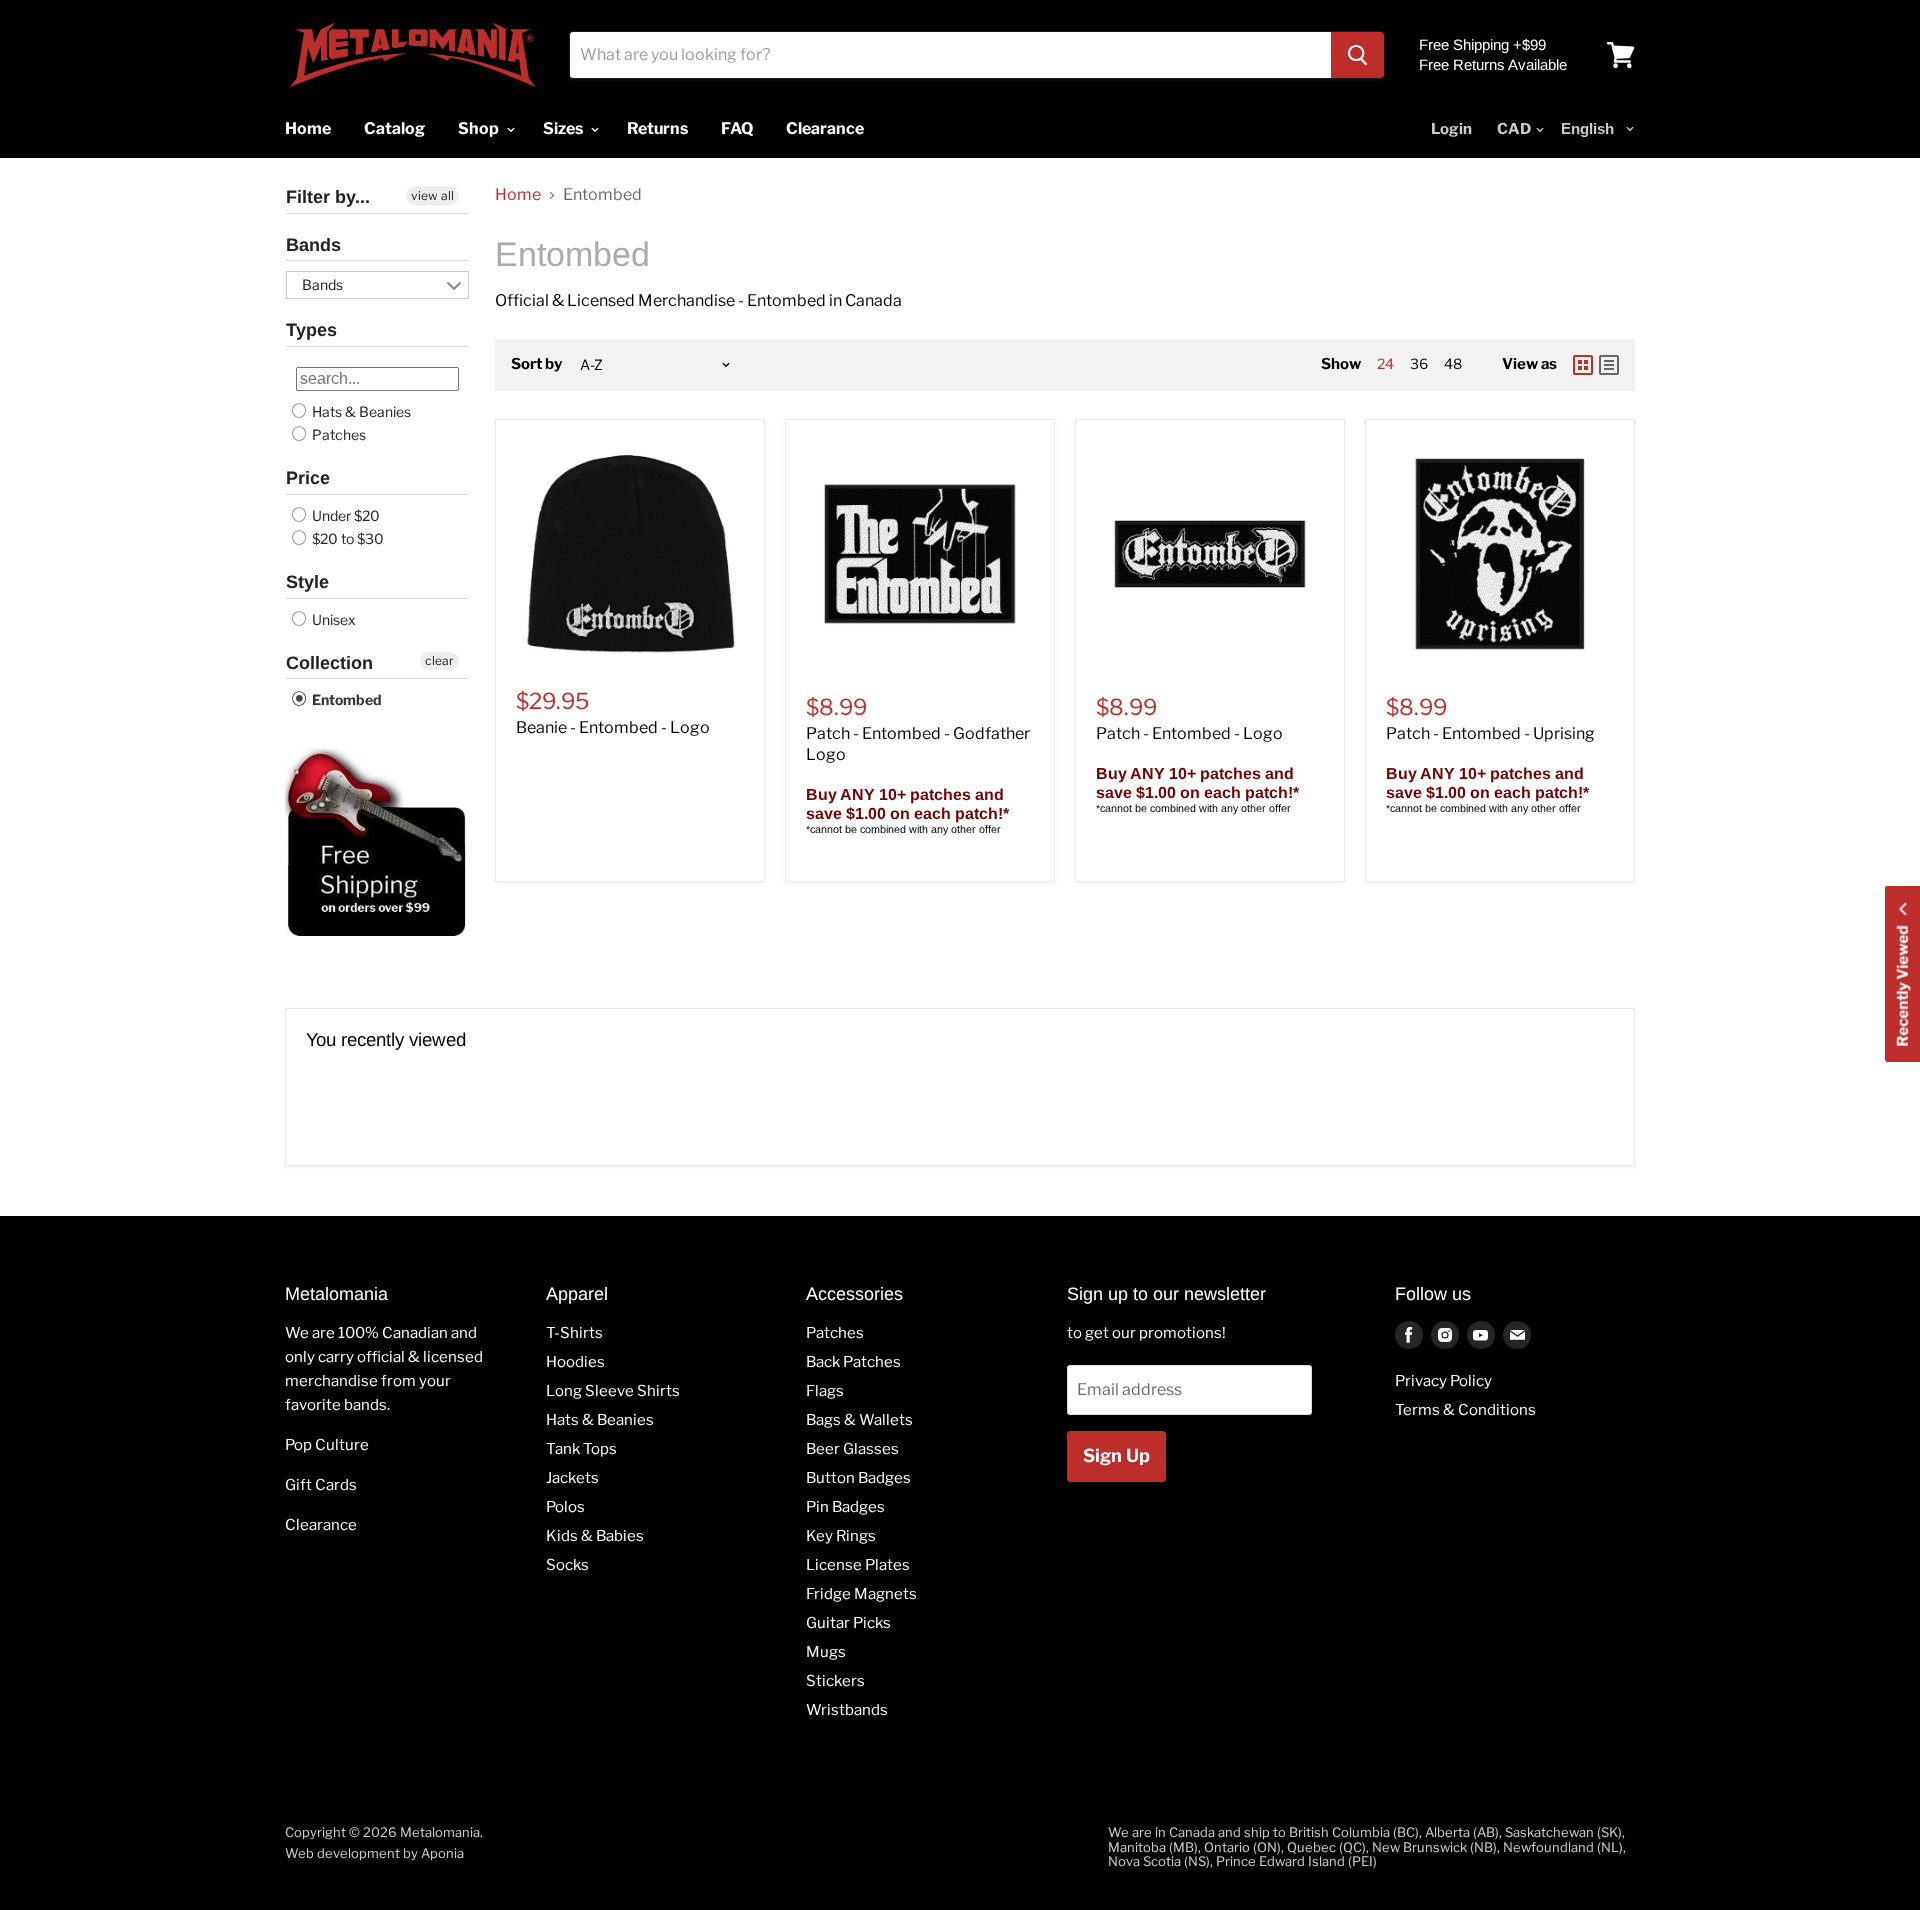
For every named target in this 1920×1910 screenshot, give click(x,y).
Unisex (332, 619)
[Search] (1357, 55)
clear (439, 660)
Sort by (536, 364)
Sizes (564, 128)
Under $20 (344, 515)
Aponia (442, 1853)
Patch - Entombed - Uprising (1490, 733)
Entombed (345, 699)
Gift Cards (321, 1485)
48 (1453, 363)
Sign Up (1116, 1455)
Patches (337, 434)
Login (1451, 129)
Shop (480, 128)
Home (518, 195)
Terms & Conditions (1465, 1410)
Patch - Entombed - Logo (1189, 733)
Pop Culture (327, 1445)
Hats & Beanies (360, 411)
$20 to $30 (346, 538)
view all (432, 195)
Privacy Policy (1443, 1381)
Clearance (321, 1525)
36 (1419, 363)
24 (1385, 363)
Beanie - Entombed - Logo (613, 727)
